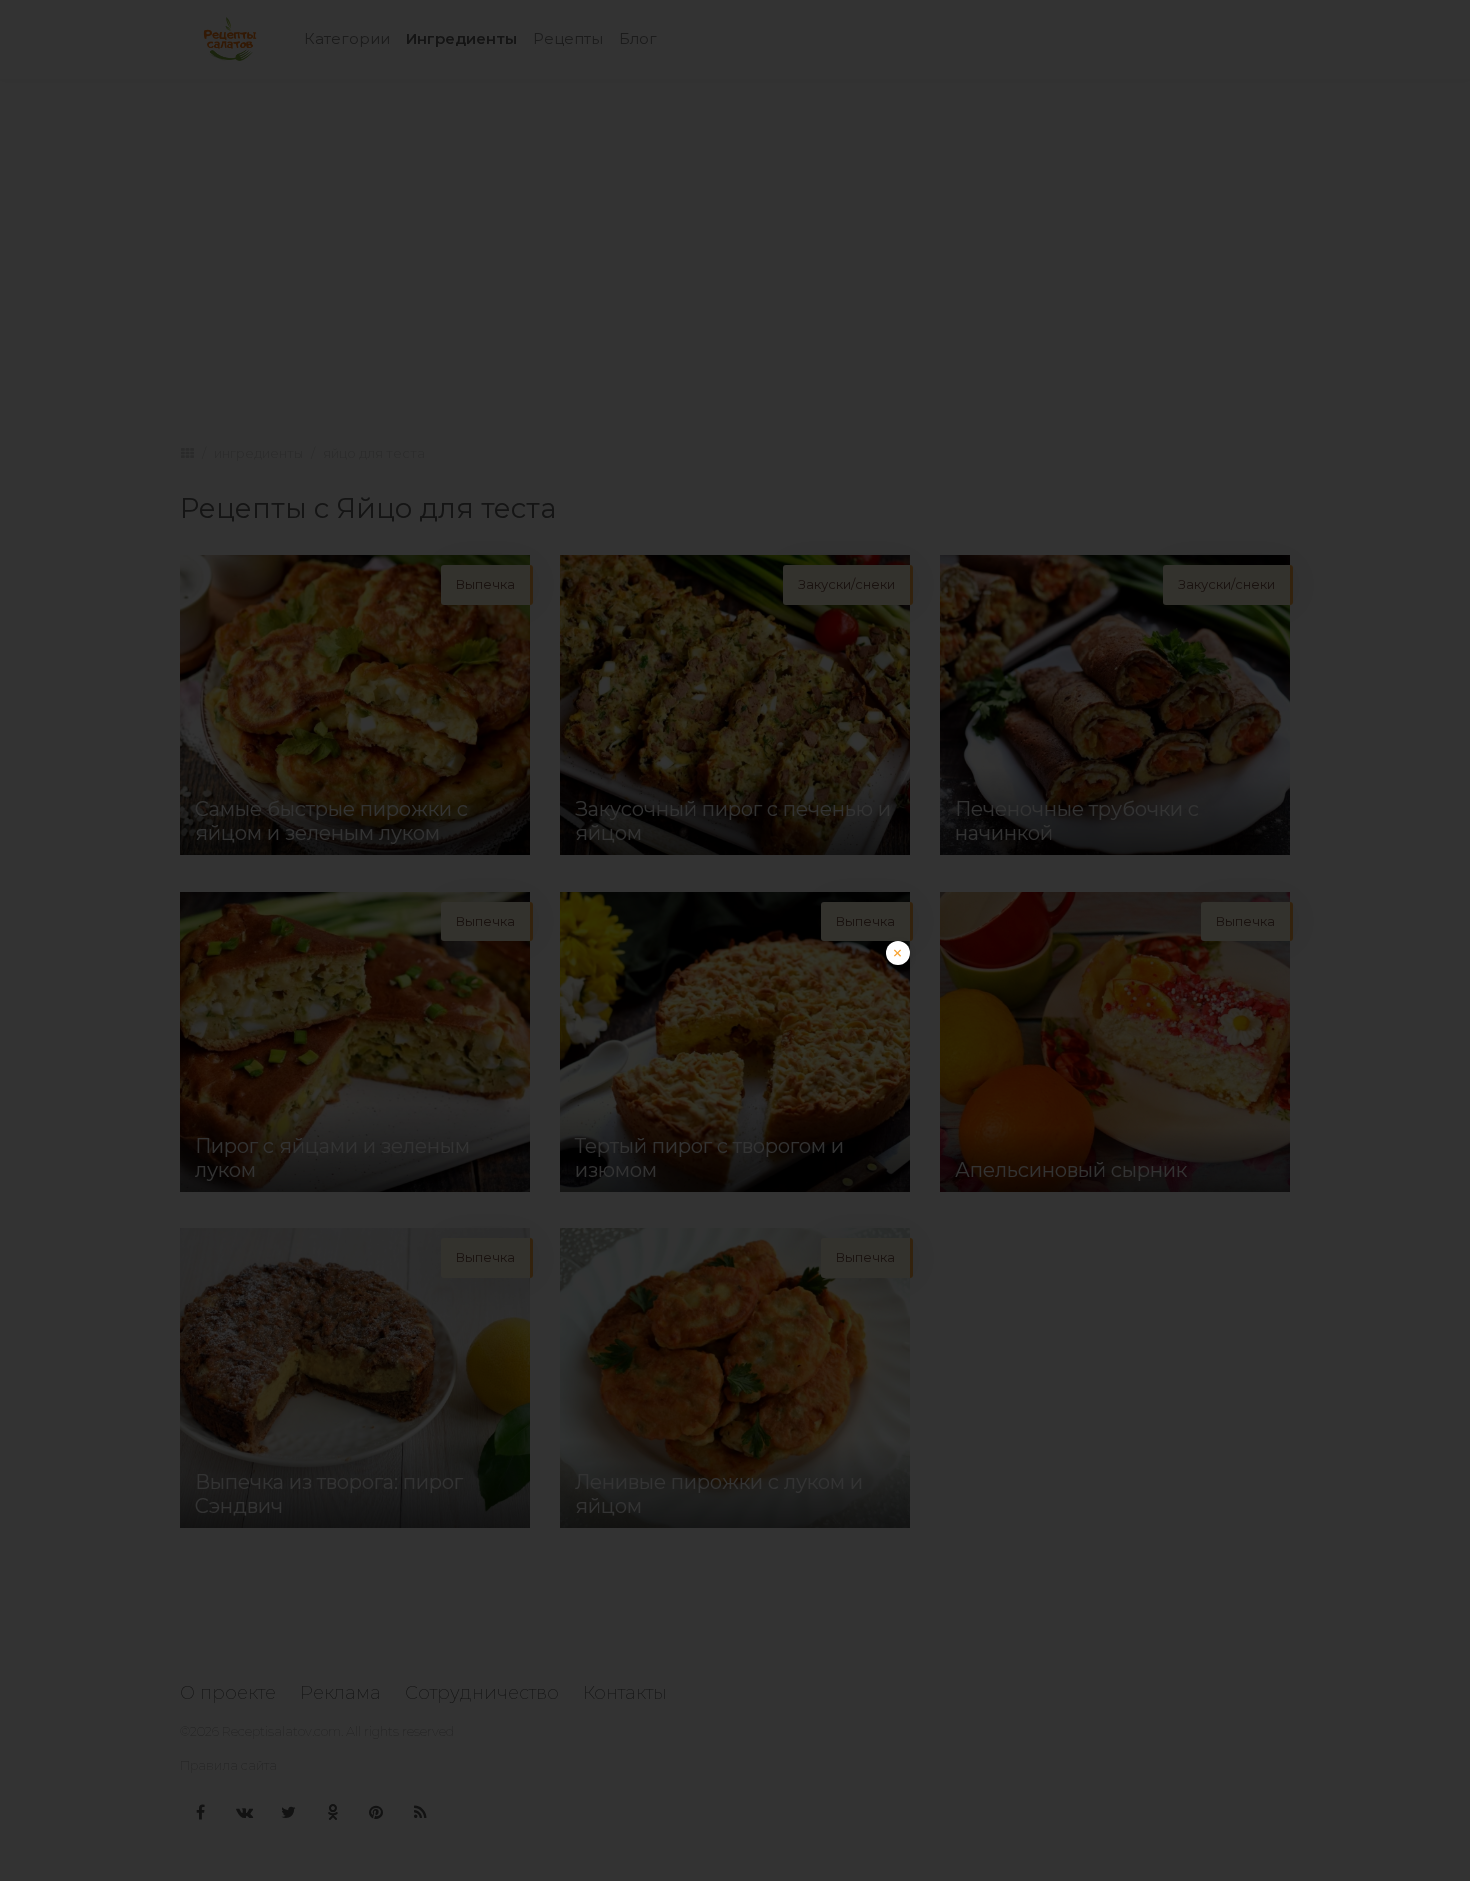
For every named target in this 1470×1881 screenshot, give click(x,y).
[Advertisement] (735, 1081)
